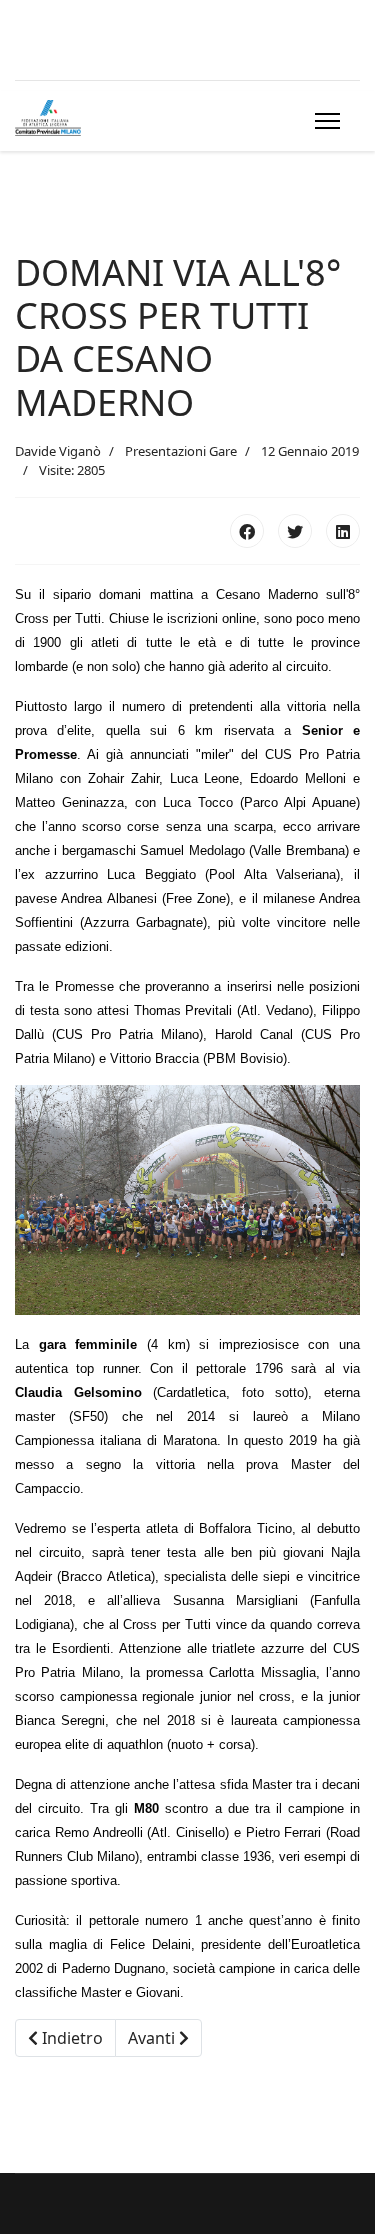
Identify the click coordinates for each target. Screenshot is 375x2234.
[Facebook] (247, 531)
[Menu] (323, 121)
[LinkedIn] (343, 531)
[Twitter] (295, 531)
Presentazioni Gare (181, 451)
